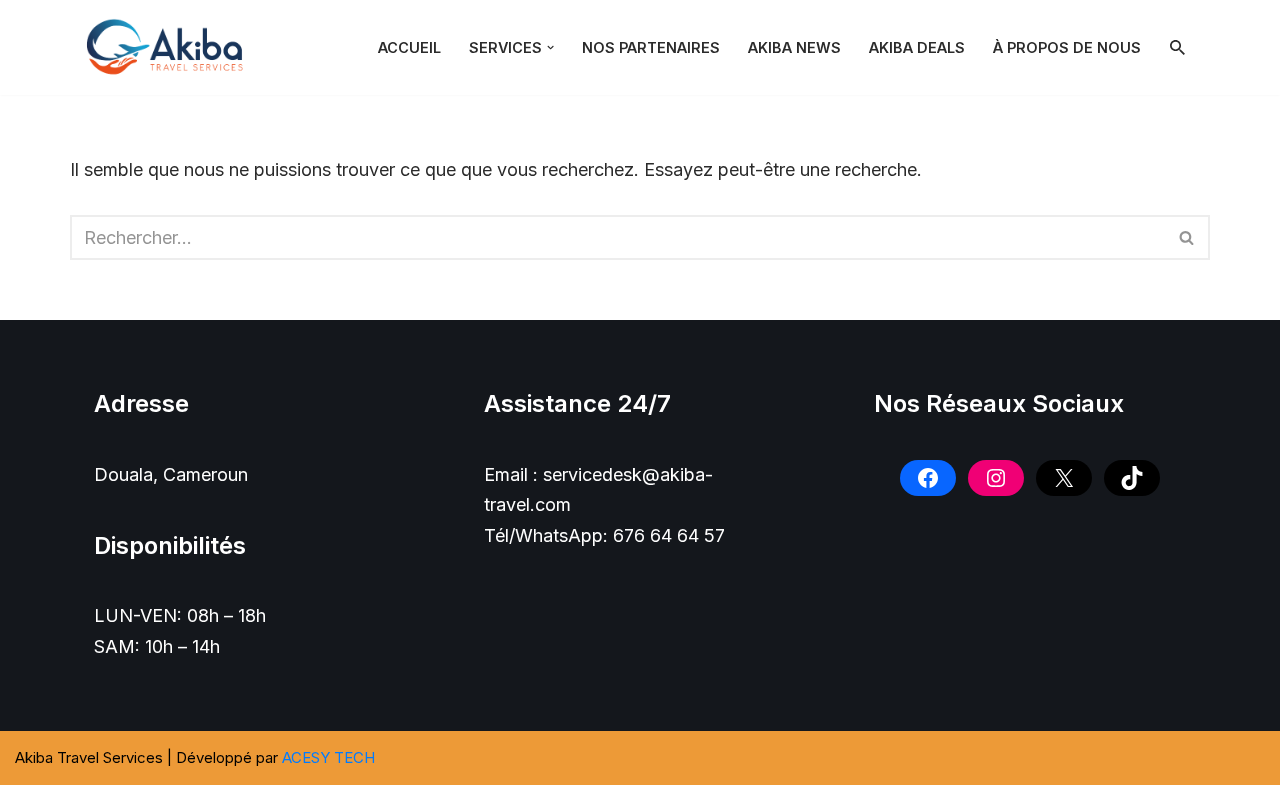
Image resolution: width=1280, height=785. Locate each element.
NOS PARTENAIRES (651, 47)
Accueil (409, 47)
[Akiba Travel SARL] (170, 47)
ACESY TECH (328, 757)
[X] (1064, 478)
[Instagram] (996, 478)
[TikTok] (1132, 478)
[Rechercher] (1177, 47)
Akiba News (794, 47)
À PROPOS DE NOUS (1067, 47)
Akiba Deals (917, 47)
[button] (550, 47)
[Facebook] (928, 478)
